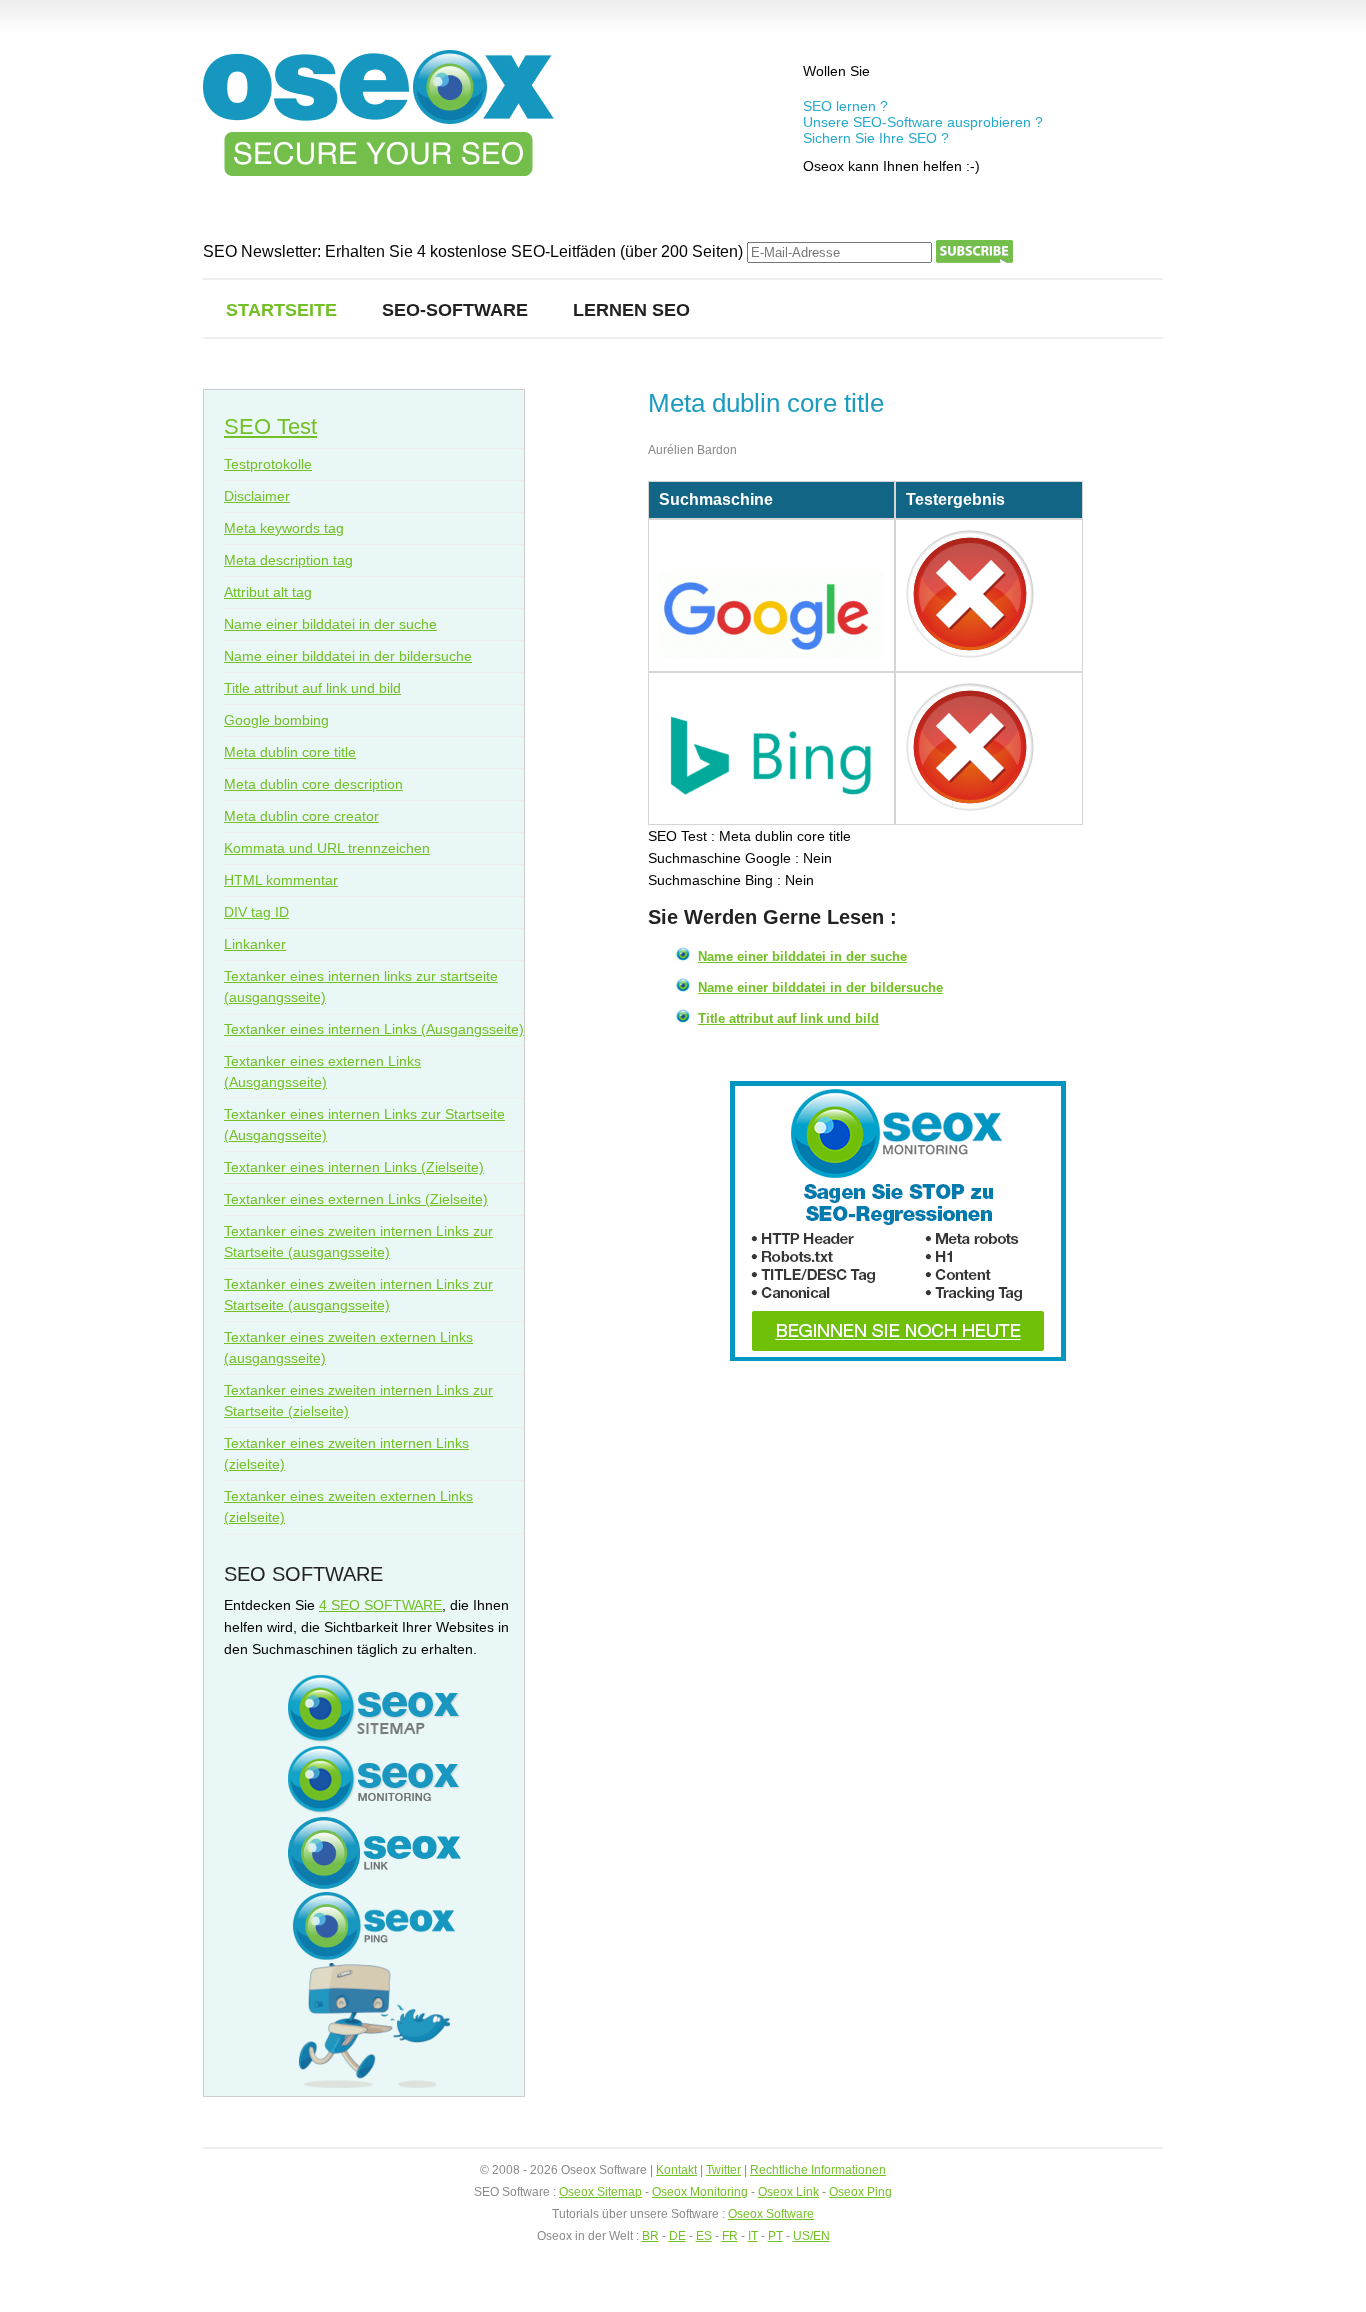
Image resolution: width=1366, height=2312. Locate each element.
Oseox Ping (860, 2192)
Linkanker (255, 944)
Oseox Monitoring (700, 2192)
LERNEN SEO (631, 310)
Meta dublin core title (290, 752)
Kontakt (676, 2170)
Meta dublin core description (313, 784)
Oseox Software (771, 2214)
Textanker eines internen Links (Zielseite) (354, 1167)
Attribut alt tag (268, 592)
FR (730, 2236)
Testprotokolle (268, 464)
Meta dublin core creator (301, 816)
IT (753, 2236)
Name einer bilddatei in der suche (802, 956)
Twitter (723, 2170)
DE (677, 2236)
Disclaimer (257, 496)
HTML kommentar (281, 880)
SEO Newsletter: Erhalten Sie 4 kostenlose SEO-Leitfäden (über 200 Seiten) (475, 251)
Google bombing (276, 720)
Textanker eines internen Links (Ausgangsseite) (374, 1029)
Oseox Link (788, 2192)
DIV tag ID (256, 912)
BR (650, 2236)
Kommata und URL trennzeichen (327, 848)
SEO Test (270, 426)
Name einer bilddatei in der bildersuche (820, 987)
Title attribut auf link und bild (788, 1018)
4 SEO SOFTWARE (380, 1605)
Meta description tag (288, 560)
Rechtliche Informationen (818, 2170)
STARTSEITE (281, 310)
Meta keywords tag (284, 528)
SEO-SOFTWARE (455, 310)
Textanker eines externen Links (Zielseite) (356, 1199)
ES (704, 2236)
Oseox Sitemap (600, 2192)
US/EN (811, 2236)
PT (775, 2236)
